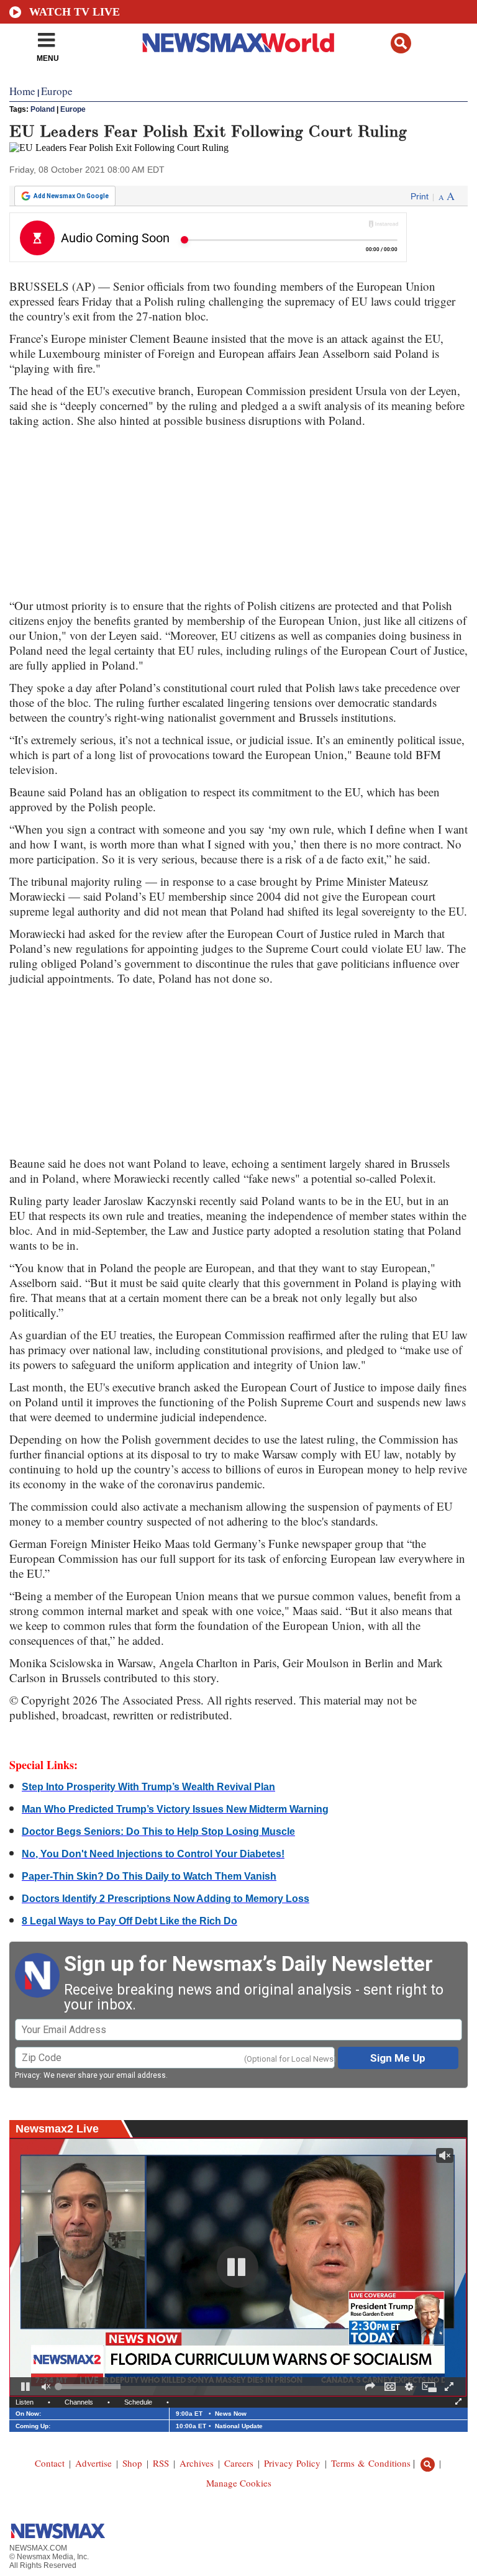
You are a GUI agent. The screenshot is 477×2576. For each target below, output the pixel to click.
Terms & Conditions (371, 2463)
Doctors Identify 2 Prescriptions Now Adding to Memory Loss (166, 1899)
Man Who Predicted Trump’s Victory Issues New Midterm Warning (175, 1809)
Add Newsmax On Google (71, 196)
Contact (50, 2463)
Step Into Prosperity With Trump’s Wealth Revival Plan (148, 1787)
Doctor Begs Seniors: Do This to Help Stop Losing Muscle (158, 1832)
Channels (79, 2402)
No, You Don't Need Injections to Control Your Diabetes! (153, 1854)
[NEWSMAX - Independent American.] (239, 42)
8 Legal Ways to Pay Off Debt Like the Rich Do (129, 1921)
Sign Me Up (398, 2058)
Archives (197, 2463)
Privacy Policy (292, 2463)
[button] (401, 43)
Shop (132, 2463)
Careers (239, 2463)
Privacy (27, 2075)
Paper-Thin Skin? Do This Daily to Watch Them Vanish (149, 1876)
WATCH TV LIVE (75, 12)
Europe (73, 109)
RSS (161, 2463)
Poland (43, 109)
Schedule (138, 2402)
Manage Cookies (239, 2483)
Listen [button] (25, 2402)
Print (420, 196)
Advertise (93, 2463)
